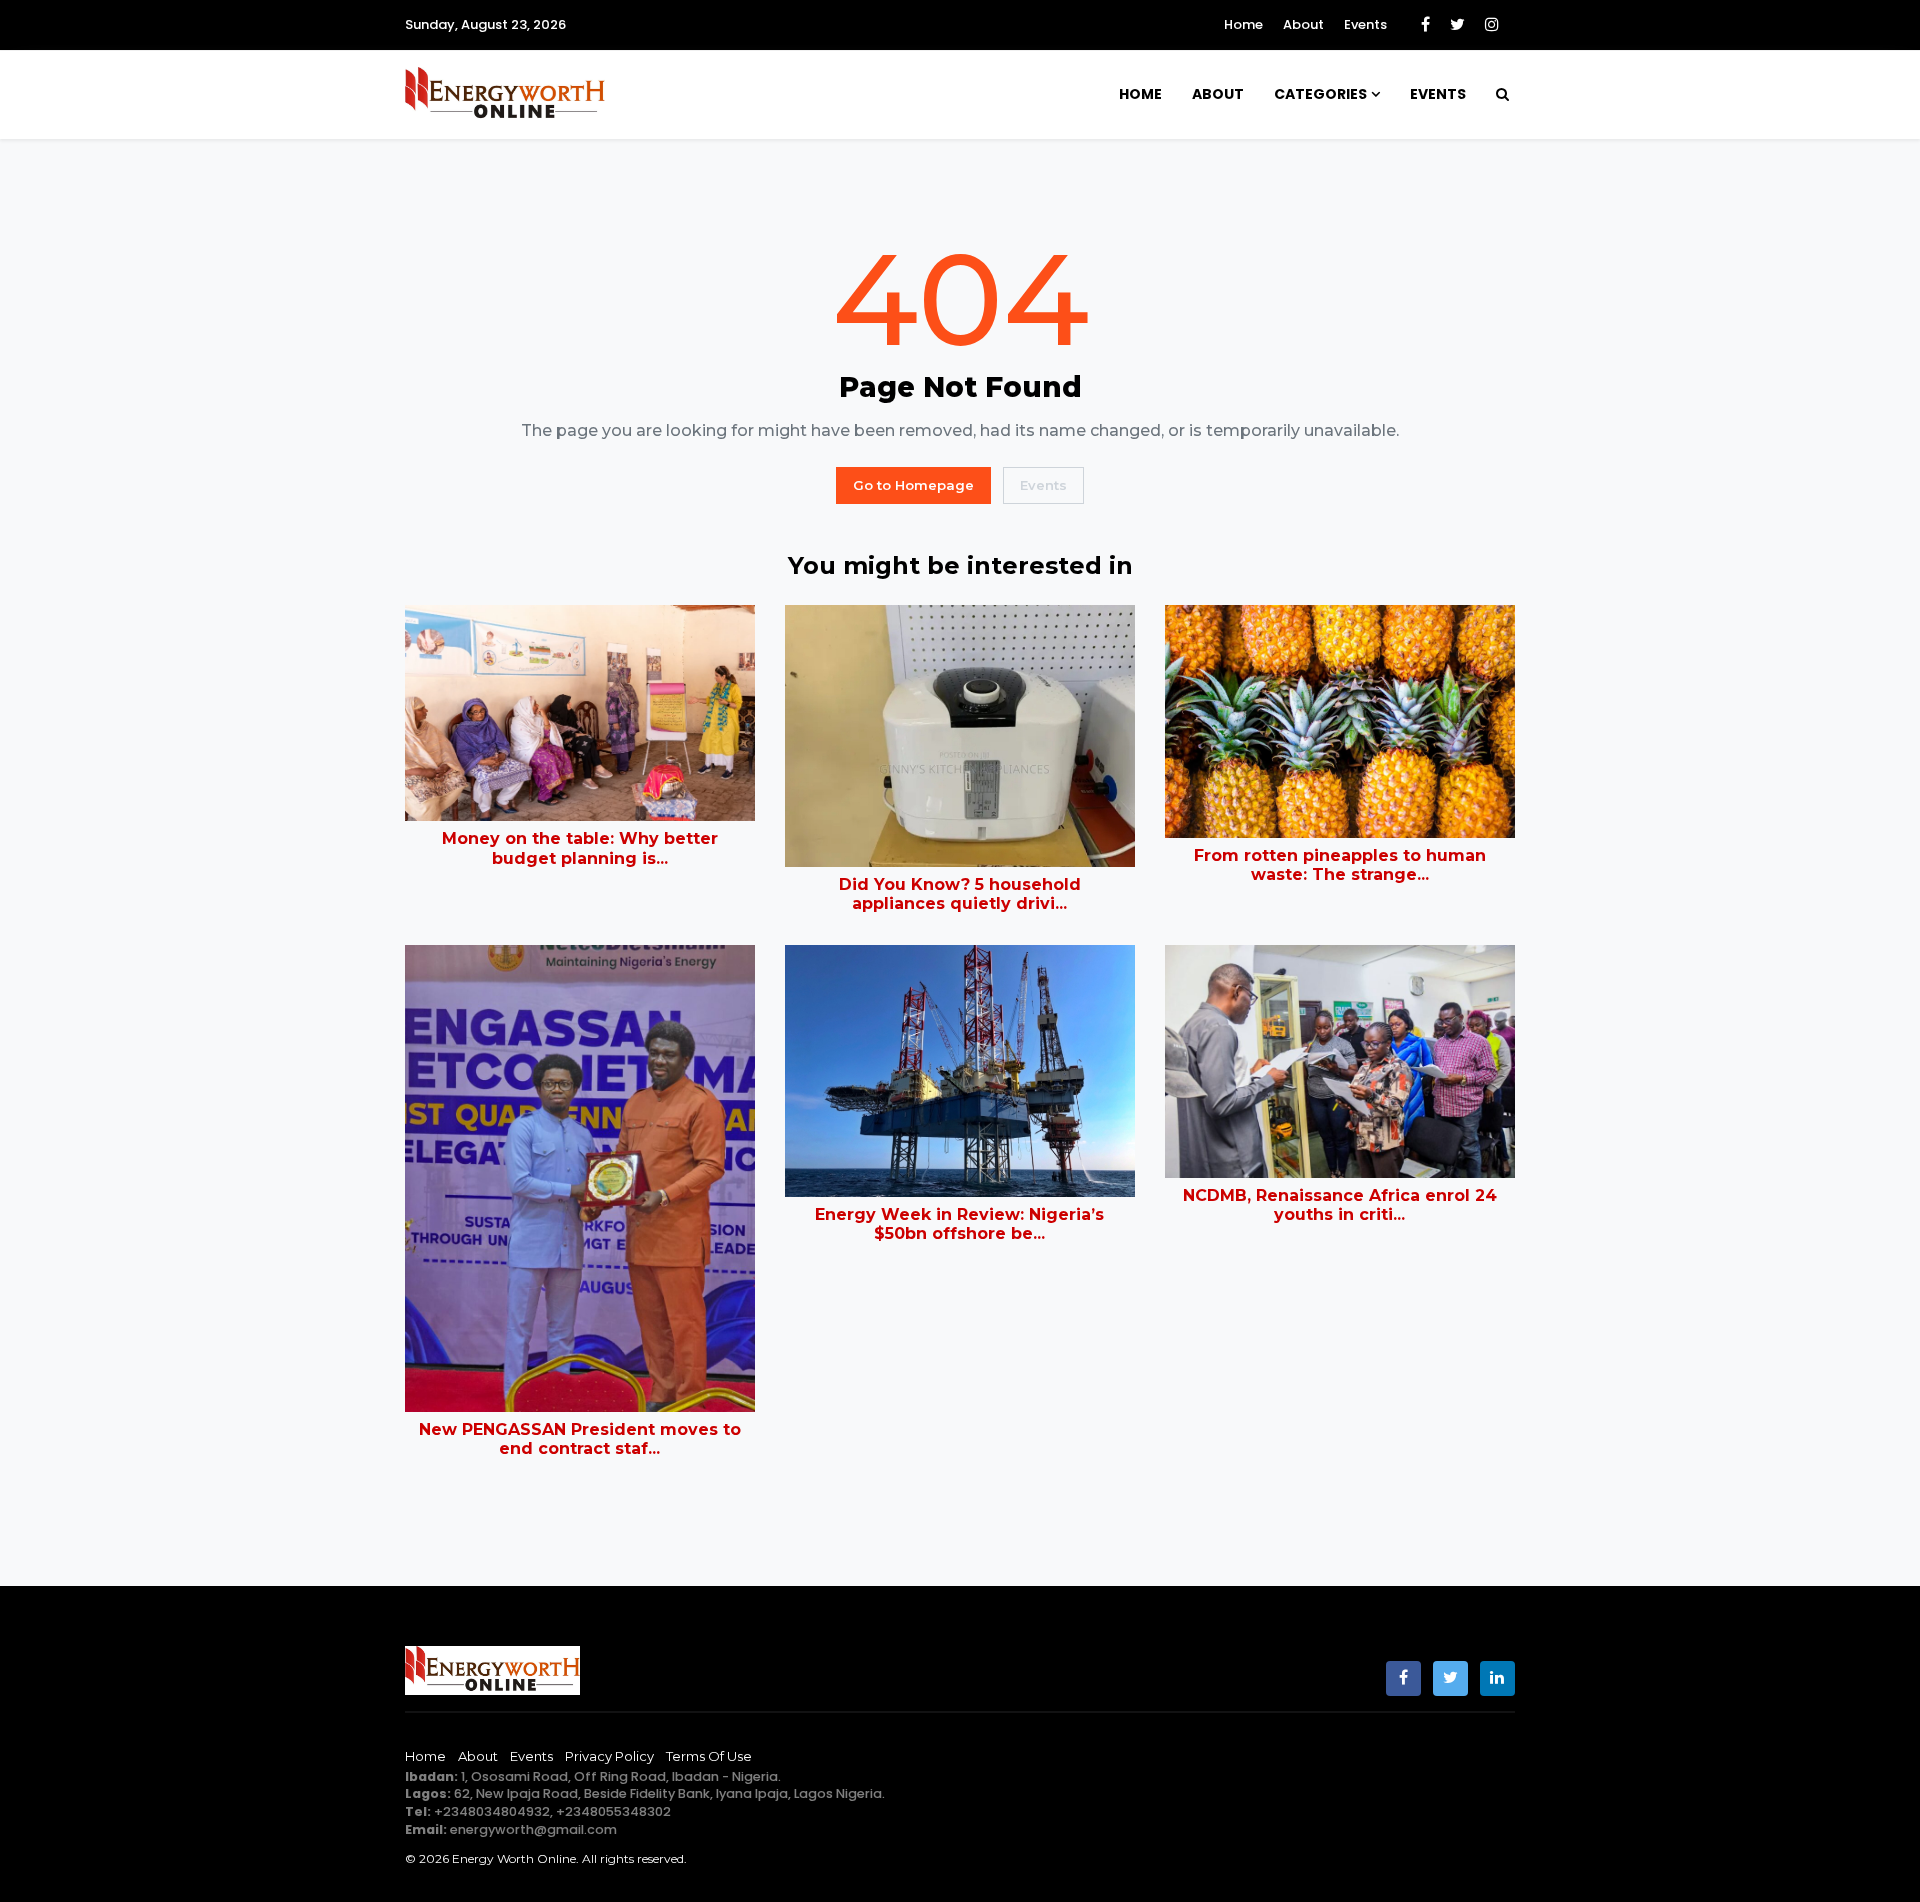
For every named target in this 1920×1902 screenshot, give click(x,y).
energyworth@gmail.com (533, 1829)
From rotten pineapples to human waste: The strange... (1340, 865)
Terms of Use (709, 1756)
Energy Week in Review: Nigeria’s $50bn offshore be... (959, 1224)
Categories (1320, 94)
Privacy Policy (609, 1756)
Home (1243, 24)
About (1303, 24)
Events (1365, 24)
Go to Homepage (913, 485)
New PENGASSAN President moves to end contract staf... (580, 1439)
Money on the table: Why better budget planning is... (580, 848)
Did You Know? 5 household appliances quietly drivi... (960, 894)
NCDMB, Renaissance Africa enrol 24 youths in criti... (1340, 1205)
